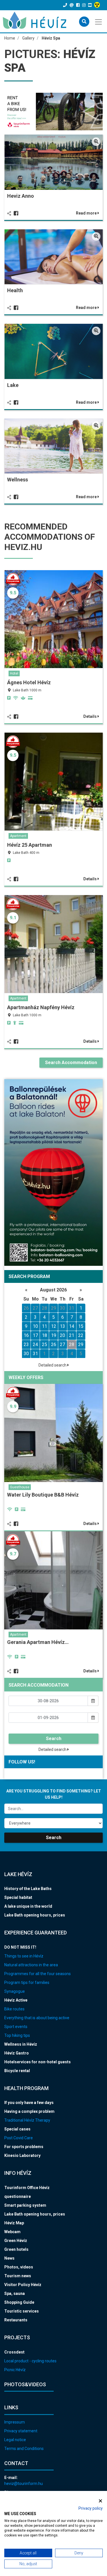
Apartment (18, 836)
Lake (13, 385)
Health (15, 290)
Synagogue (15, 1991)
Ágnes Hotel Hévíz (29, 682)
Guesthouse (20, 1487)
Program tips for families (27, 1983)
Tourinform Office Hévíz (27, 2188)
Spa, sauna (15, 2293)
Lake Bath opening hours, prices (35, 1915)
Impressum (15, 2422)
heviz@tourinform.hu (24, 2484)
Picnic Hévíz (15, 2370)
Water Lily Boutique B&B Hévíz (43, 1495)
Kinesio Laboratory (22, 2155)
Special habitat (18, 1897)
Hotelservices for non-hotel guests (38, 2062)
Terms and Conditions (24, 2449)
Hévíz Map (14, 2223)
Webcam (12, 2232)
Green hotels (16, 2249)
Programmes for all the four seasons (38, 1974)
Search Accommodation (71, 1063)
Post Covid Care (19, 2138)
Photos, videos (19, 2267)
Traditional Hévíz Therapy (27, 2120)
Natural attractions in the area (31, 1965)
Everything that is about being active (37, 2018)
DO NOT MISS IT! (20, 1947)
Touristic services (22, 2311)
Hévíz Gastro (17, 2053)
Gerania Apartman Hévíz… (38, 1642)
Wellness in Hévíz (21, 2044)
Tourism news (18, 2276)
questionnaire (18, 2196)
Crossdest (14, 2352)
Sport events (16, 2027)
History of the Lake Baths (28, 1889)
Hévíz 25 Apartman (30, 845)
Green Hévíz (16, 2241)
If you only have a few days (29, 2103)
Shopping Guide (19, 2302)
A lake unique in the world (28, 1906)
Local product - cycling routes (30, 2361)
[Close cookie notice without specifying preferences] (100, 2501)
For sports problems (24, 2147)
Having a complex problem (29, 2111)
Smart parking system (25, 2205)
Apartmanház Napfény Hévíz (41, 1007)
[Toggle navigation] (99, 21)
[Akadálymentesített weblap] (98, 5)
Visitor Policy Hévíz (23, 2285)
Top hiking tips (17, 2035)
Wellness (18, 480)
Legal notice (15, 2440)
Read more (87, 213)
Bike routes (14, 2009)
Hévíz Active (16, 2000)
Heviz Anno (21, 196)
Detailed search (53, 1365)
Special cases (17, 2129)
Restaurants (16, 2320)
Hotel (14, 673)
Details (90, 716)
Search (54, 1739)
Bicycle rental (17, 2071)
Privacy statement (21, 2431)
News (9, 2258)
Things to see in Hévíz (24, 1956)
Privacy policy (91, 2508)
